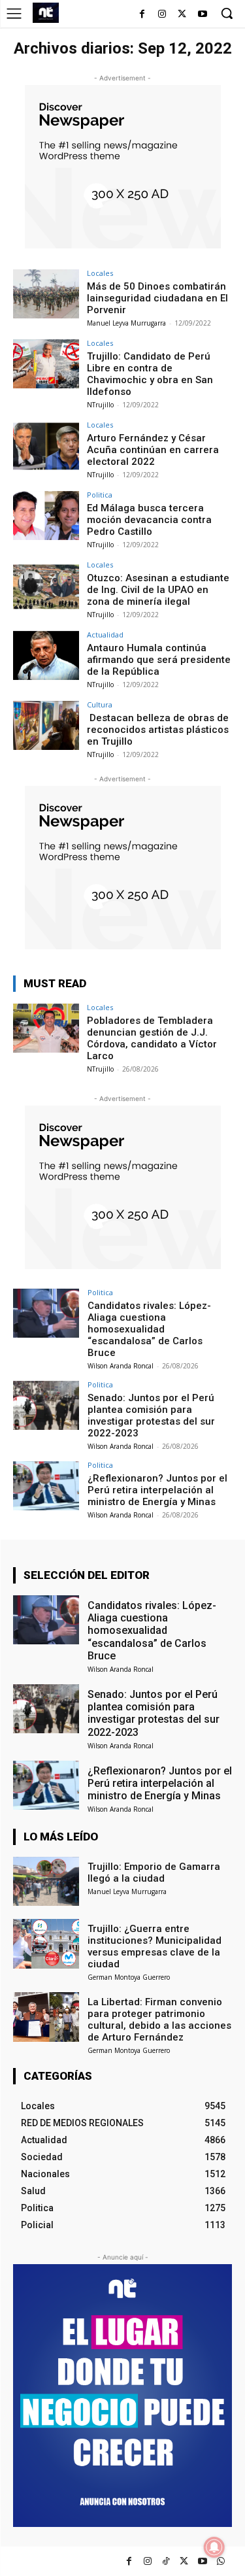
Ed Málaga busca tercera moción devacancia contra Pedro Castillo (149, 520)
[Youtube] (202, 15)
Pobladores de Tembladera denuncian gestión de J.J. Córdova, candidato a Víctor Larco (152, 1038)
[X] (182, 15)
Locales (100, 273)
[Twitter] (184, 2561)
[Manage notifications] (214, 2547)
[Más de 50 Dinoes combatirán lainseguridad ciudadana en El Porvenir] (46, 294)
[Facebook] (142, 15)
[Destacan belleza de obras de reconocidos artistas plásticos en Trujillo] (46, 725)
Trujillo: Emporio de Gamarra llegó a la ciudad (154, 1873)
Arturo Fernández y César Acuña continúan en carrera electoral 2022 (153, 450)
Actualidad (105, 635)
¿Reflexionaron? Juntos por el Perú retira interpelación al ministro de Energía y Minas (157, 1490)
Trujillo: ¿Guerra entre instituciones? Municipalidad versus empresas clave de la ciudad (155, 1946)
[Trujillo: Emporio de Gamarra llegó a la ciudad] (46, 1881)
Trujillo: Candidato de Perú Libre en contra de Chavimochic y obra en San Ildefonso (150, 374)
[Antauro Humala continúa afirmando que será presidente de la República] (46, 655)
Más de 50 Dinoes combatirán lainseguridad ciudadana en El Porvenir (157, 298)
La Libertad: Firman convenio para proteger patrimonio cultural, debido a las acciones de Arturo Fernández (159, 2020)
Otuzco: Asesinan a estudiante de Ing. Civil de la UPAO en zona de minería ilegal (158, 590)
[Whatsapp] (220, 2561)
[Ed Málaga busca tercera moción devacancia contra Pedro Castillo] (46, 516)
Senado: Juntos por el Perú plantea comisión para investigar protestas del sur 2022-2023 (151, 1415)
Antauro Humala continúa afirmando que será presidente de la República (159, 660)
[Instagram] (162, 15)
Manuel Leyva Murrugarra (126, 323)
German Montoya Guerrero (129, 1977)
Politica (100, 495)
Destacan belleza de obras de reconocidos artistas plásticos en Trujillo (158, 730)
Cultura (100, 704)
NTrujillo (100, 405)
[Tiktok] (166, 2561)
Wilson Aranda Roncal (121, 1366)
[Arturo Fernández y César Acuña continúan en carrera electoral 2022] (46, 446)
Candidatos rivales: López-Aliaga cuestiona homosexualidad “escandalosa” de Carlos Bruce (149, 1329)
